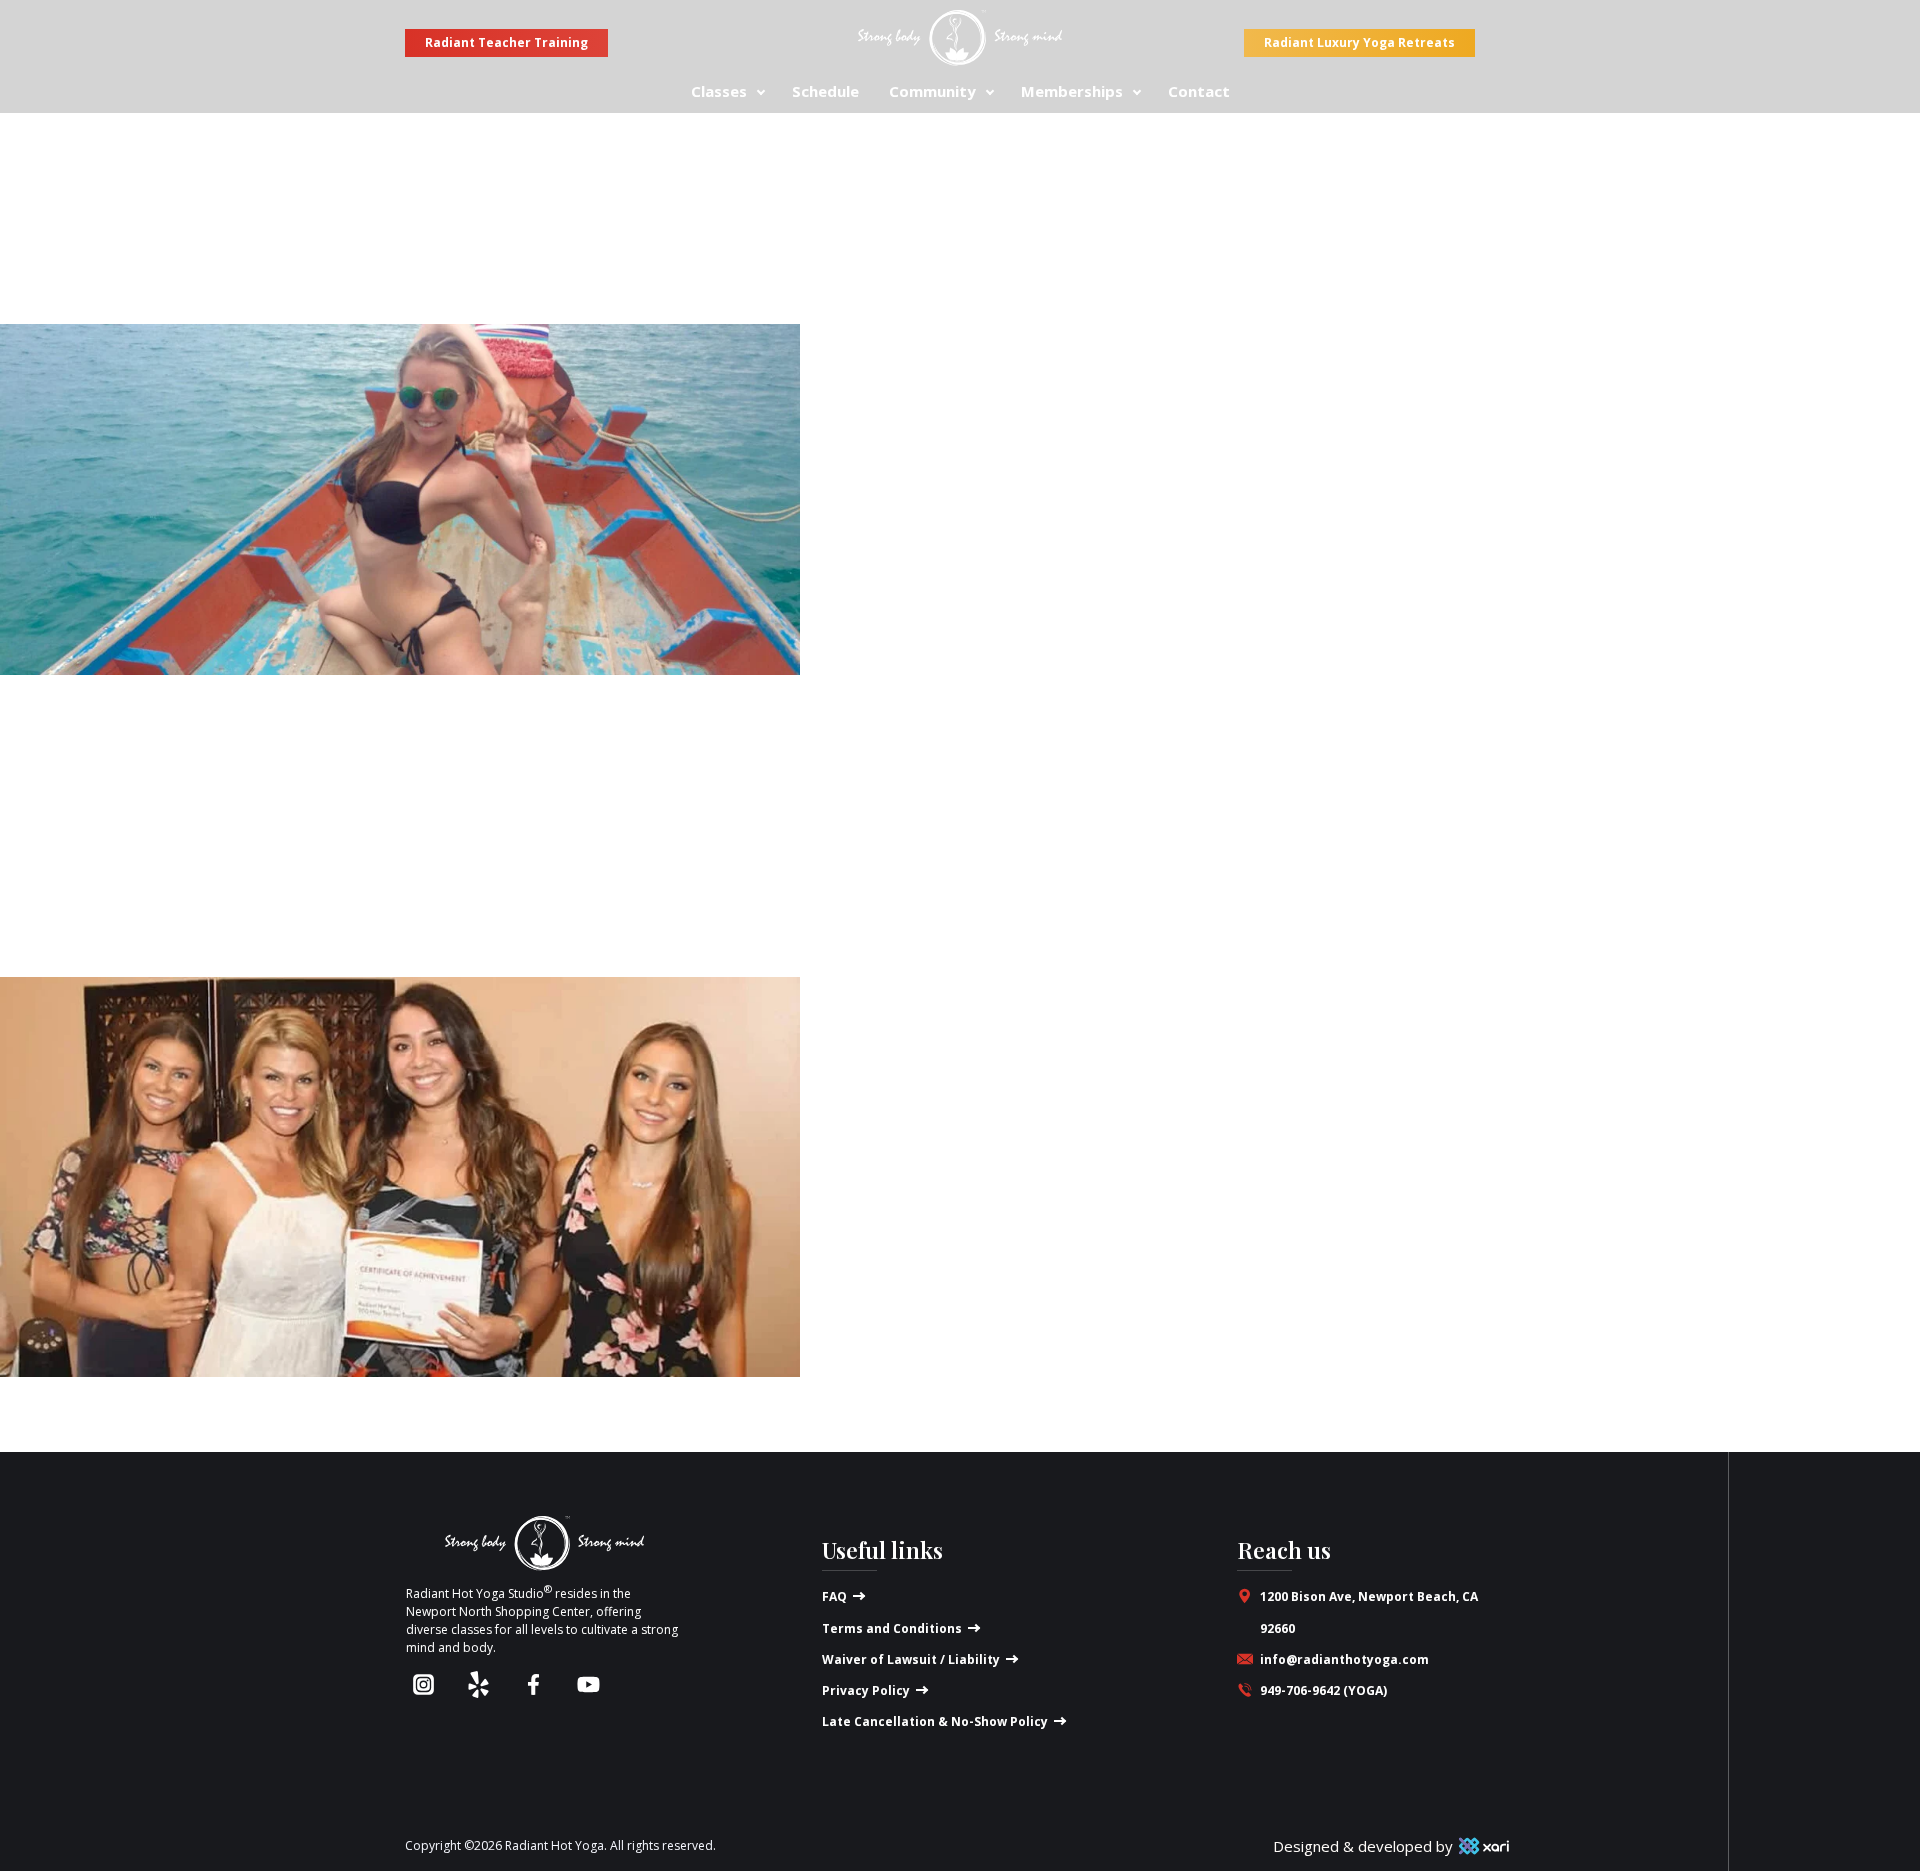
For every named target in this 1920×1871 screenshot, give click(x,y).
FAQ (834, 1596)
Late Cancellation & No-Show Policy (935, 1721)
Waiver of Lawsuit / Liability (911, 1659)
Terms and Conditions (892, 1628)
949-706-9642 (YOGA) (1323, 1690)
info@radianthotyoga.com (1344, 1659)
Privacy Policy (866, 1690)
